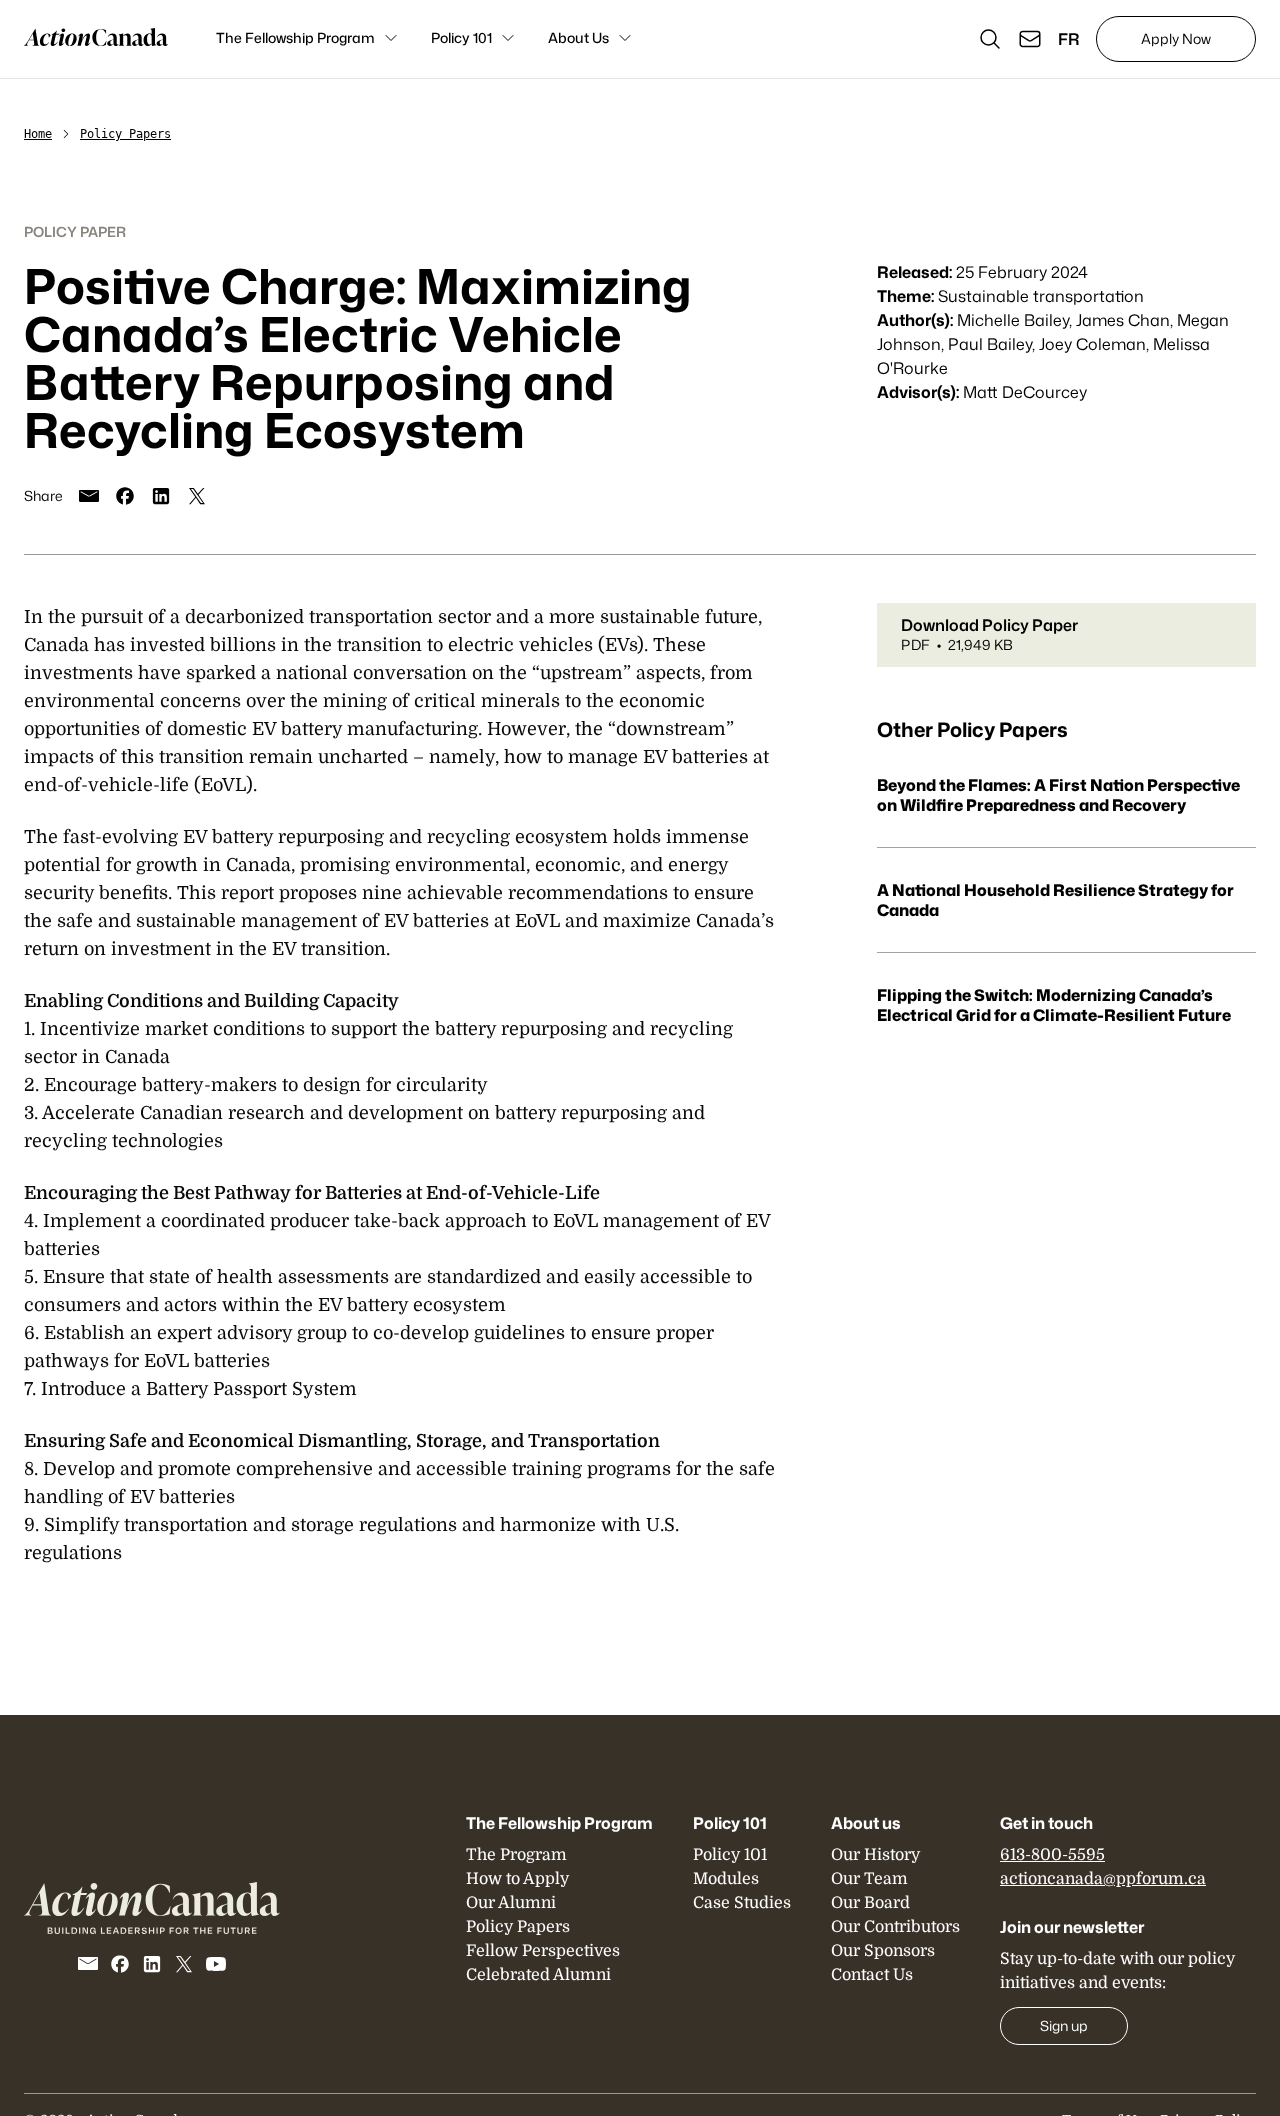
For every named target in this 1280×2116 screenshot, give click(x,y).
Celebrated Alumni (538, 1975)
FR (1069, 39)
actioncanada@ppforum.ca (1103, 1879)
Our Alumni (511, 1903)
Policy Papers (125, 134)
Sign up (1064, 2025)
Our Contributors (895, 1927)
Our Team (869, 1879)
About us (866, 1823)
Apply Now (1176, 38)
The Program (516, 1855)
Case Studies (742, 1903)
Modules (726, 1879)
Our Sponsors (883, 1951)
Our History (875, 1855)
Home (38, 134)
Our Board (870, 1903)
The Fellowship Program (295, 37)
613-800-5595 (1052, 1855)
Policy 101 (461, 37)
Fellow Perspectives (543, 1951)
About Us (578, 37)
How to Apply (517, 1879)
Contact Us (872, 1975)
